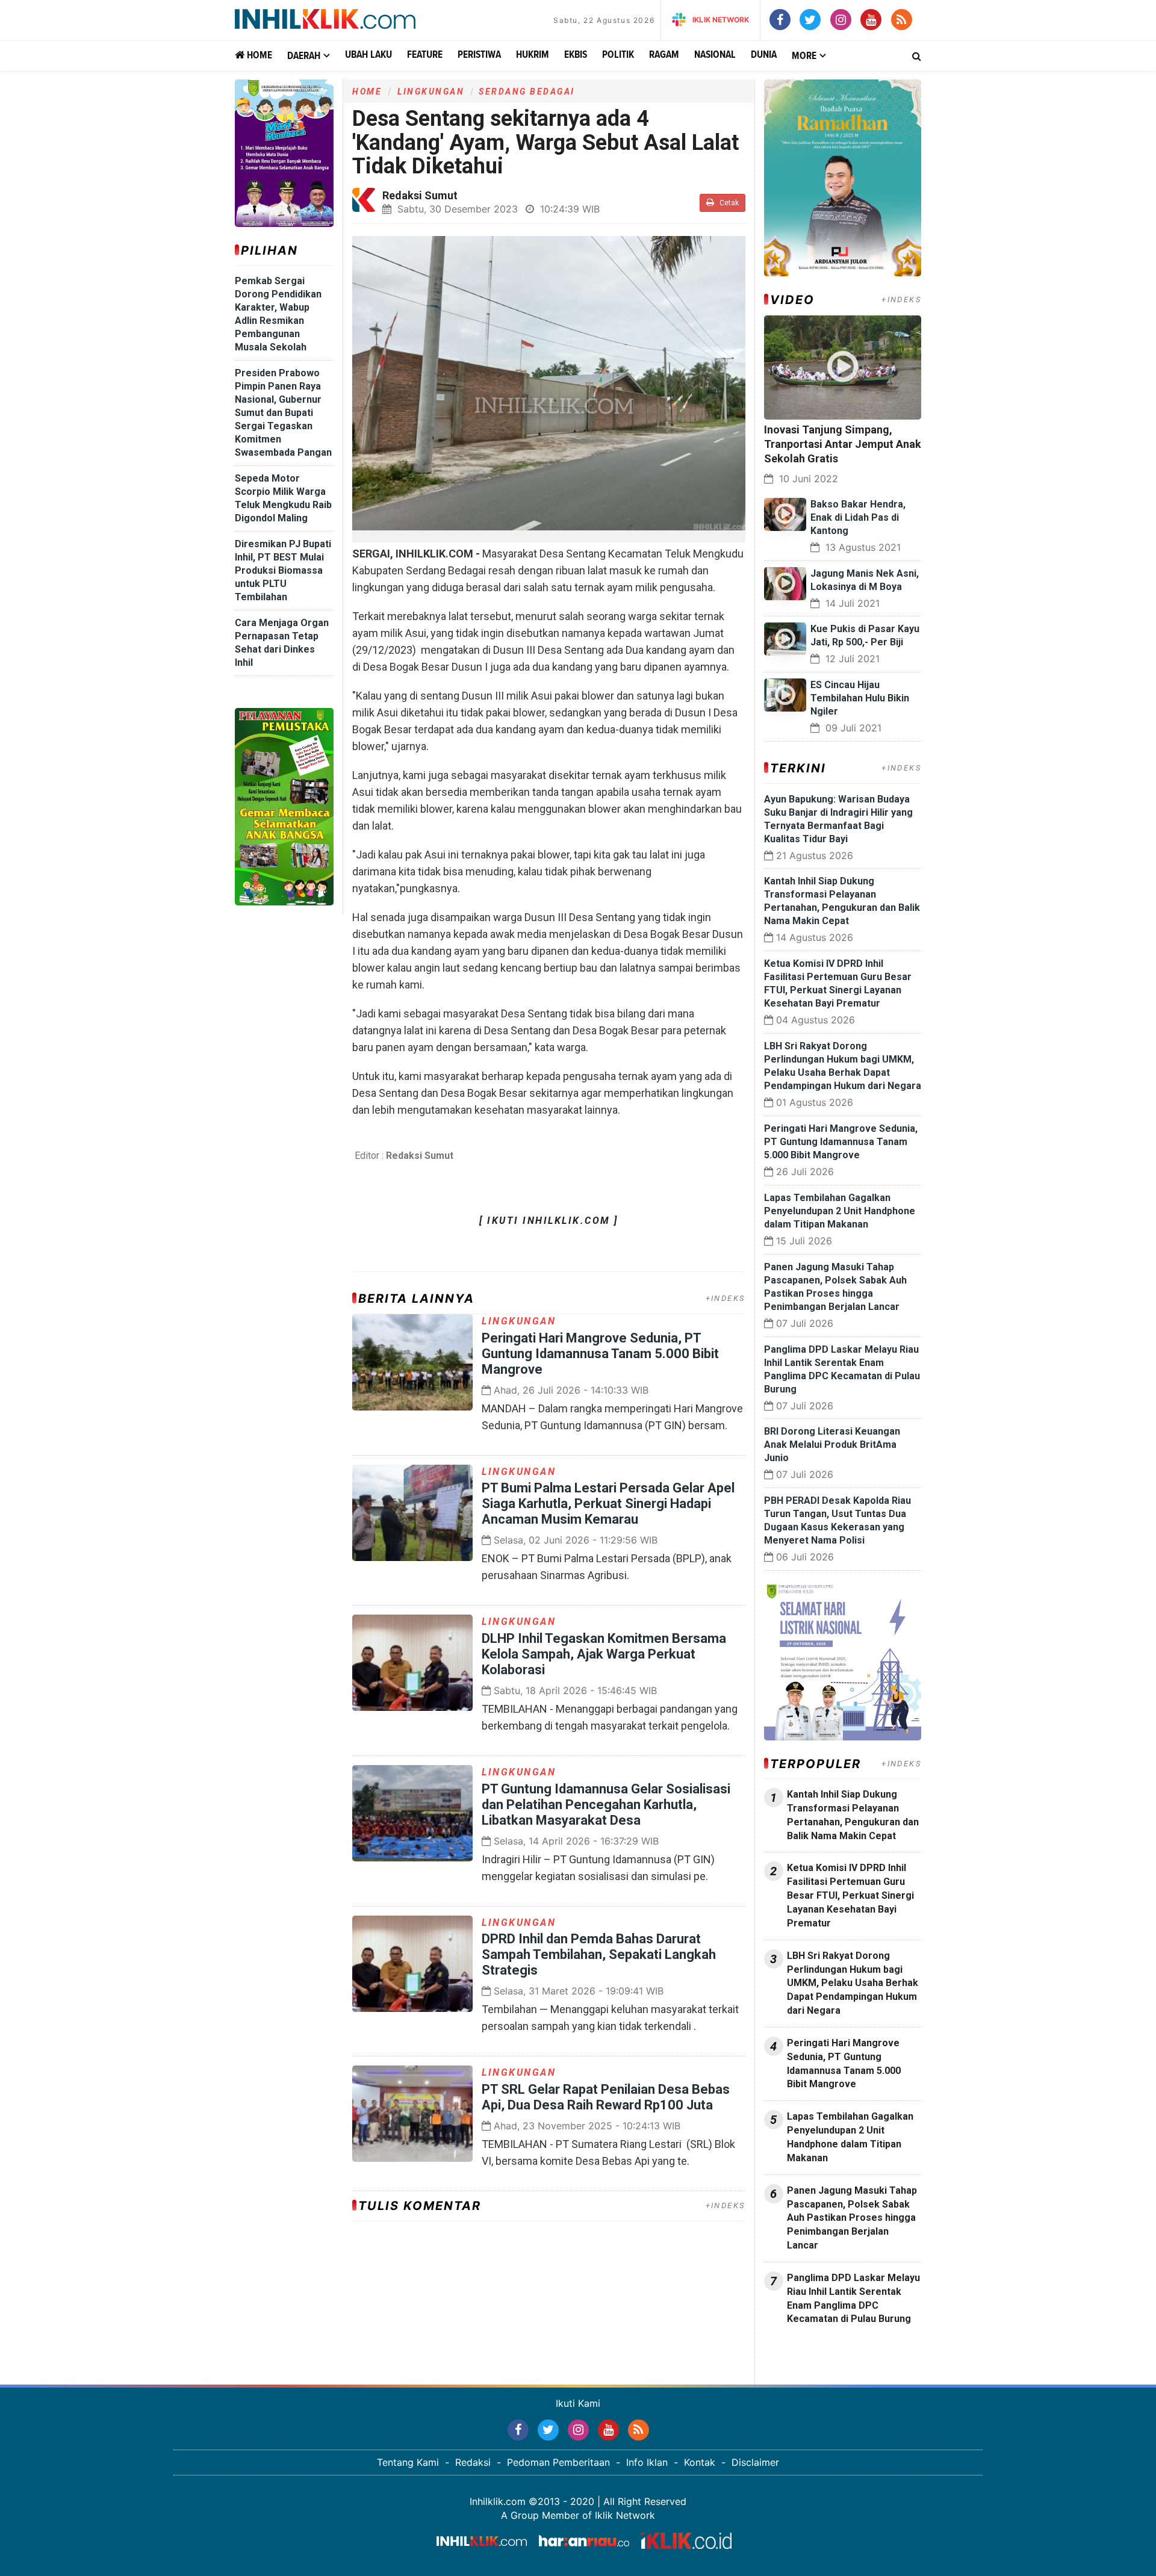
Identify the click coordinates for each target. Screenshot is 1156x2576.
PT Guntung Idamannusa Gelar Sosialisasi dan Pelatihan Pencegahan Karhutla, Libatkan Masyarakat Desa (606, 1805)
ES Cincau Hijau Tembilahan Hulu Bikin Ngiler (860, 698)
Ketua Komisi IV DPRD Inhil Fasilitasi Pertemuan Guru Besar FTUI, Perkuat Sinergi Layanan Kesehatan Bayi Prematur (850, 1895)
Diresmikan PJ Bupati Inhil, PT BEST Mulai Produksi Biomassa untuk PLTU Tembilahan (283, 570)
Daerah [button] (304, 56)
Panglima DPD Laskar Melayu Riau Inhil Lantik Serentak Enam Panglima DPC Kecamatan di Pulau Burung (853, 2298)
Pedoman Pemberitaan (558, 2462)
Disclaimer (755, 2462)
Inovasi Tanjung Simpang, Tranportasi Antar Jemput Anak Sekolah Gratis (843, 444)
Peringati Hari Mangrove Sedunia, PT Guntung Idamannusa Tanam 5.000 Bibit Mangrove (600, 1354)
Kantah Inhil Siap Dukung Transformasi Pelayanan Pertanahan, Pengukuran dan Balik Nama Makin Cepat (853, 1815)
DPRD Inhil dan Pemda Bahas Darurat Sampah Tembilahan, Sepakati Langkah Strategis (599, 1954)
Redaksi (473, 2462)
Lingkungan (431, 92)
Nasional (715, 55)
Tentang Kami (408, 2462)
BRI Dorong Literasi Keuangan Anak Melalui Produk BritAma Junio (832, 1445)
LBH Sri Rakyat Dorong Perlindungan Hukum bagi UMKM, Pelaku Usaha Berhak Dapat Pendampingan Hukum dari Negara (853, 1983)
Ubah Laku (368, 55)
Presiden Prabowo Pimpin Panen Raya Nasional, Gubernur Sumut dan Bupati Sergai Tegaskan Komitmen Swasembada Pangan (283, 413)
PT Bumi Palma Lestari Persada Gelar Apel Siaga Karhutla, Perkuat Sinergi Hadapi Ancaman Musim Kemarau (608, 1504)
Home (258, 56)
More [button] (804, 56)
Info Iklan (647, 2462)
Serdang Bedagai (527, 92)
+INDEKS (726, 1298)
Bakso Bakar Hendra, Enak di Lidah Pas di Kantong (858, 517)
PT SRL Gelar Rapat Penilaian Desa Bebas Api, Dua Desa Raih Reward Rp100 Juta (606, 2097)
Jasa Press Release (807, 2351)
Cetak (728, 203)
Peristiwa (479, 55)
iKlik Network (721, 20)
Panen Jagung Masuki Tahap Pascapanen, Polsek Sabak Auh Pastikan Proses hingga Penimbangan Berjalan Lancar (852, 2218)
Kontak (700, 2462)
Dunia (764, 55)
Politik (618, 55)
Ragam (664, 55)
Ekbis (576, 55)
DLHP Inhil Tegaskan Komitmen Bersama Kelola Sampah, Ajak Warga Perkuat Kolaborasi (604, 1654)
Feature (425, 55)
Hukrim (533, 55)
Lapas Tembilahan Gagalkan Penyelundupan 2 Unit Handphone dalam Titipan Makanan (840, 1211)
